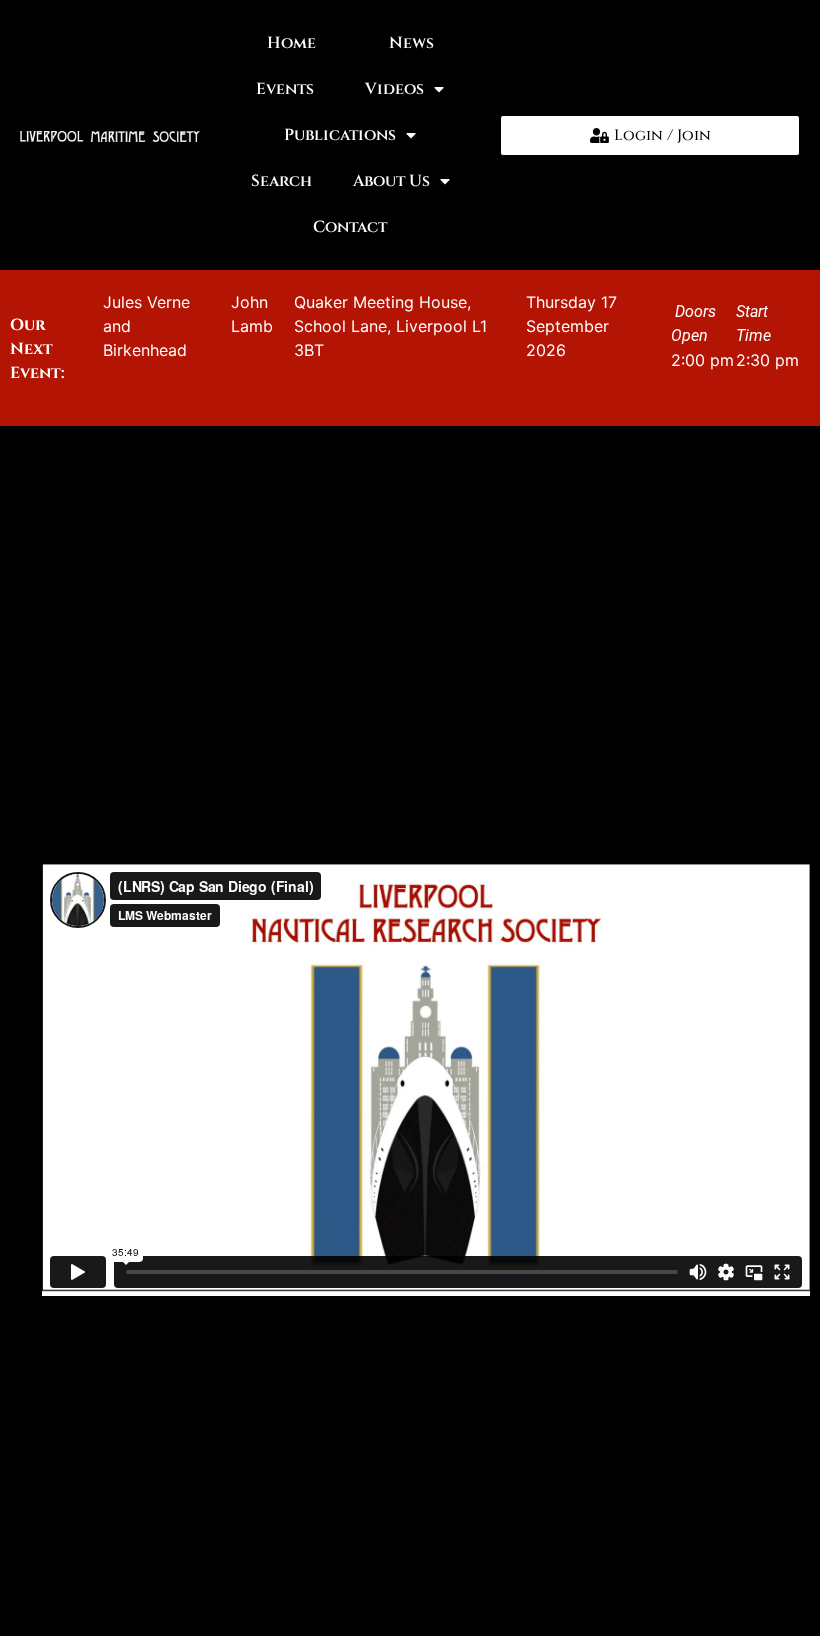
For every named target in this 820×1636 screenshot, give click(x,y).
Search (281, 181)
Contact (350, 227)
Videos (394, 89)
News (411, 43)
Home (291, 43)
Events (285, 89)
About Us (391, 181)
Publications (340, 135)
